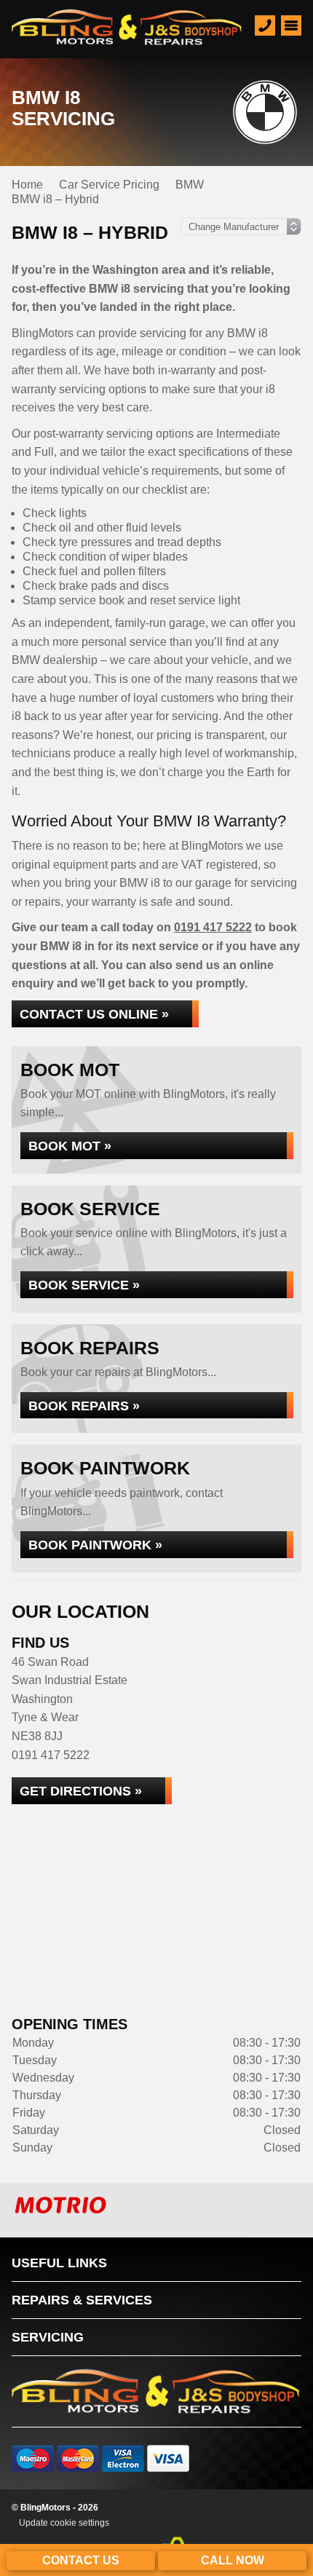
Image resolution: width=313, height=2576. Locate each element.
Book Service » (84, 1285)
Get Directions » (81, 1791)
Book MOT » (70, 1146)
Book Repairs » (84, 1406)
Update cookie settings (64, 2523)
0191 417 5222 (213, 927)
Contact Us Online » (94, 1014)
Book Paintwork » (95, 1545)
